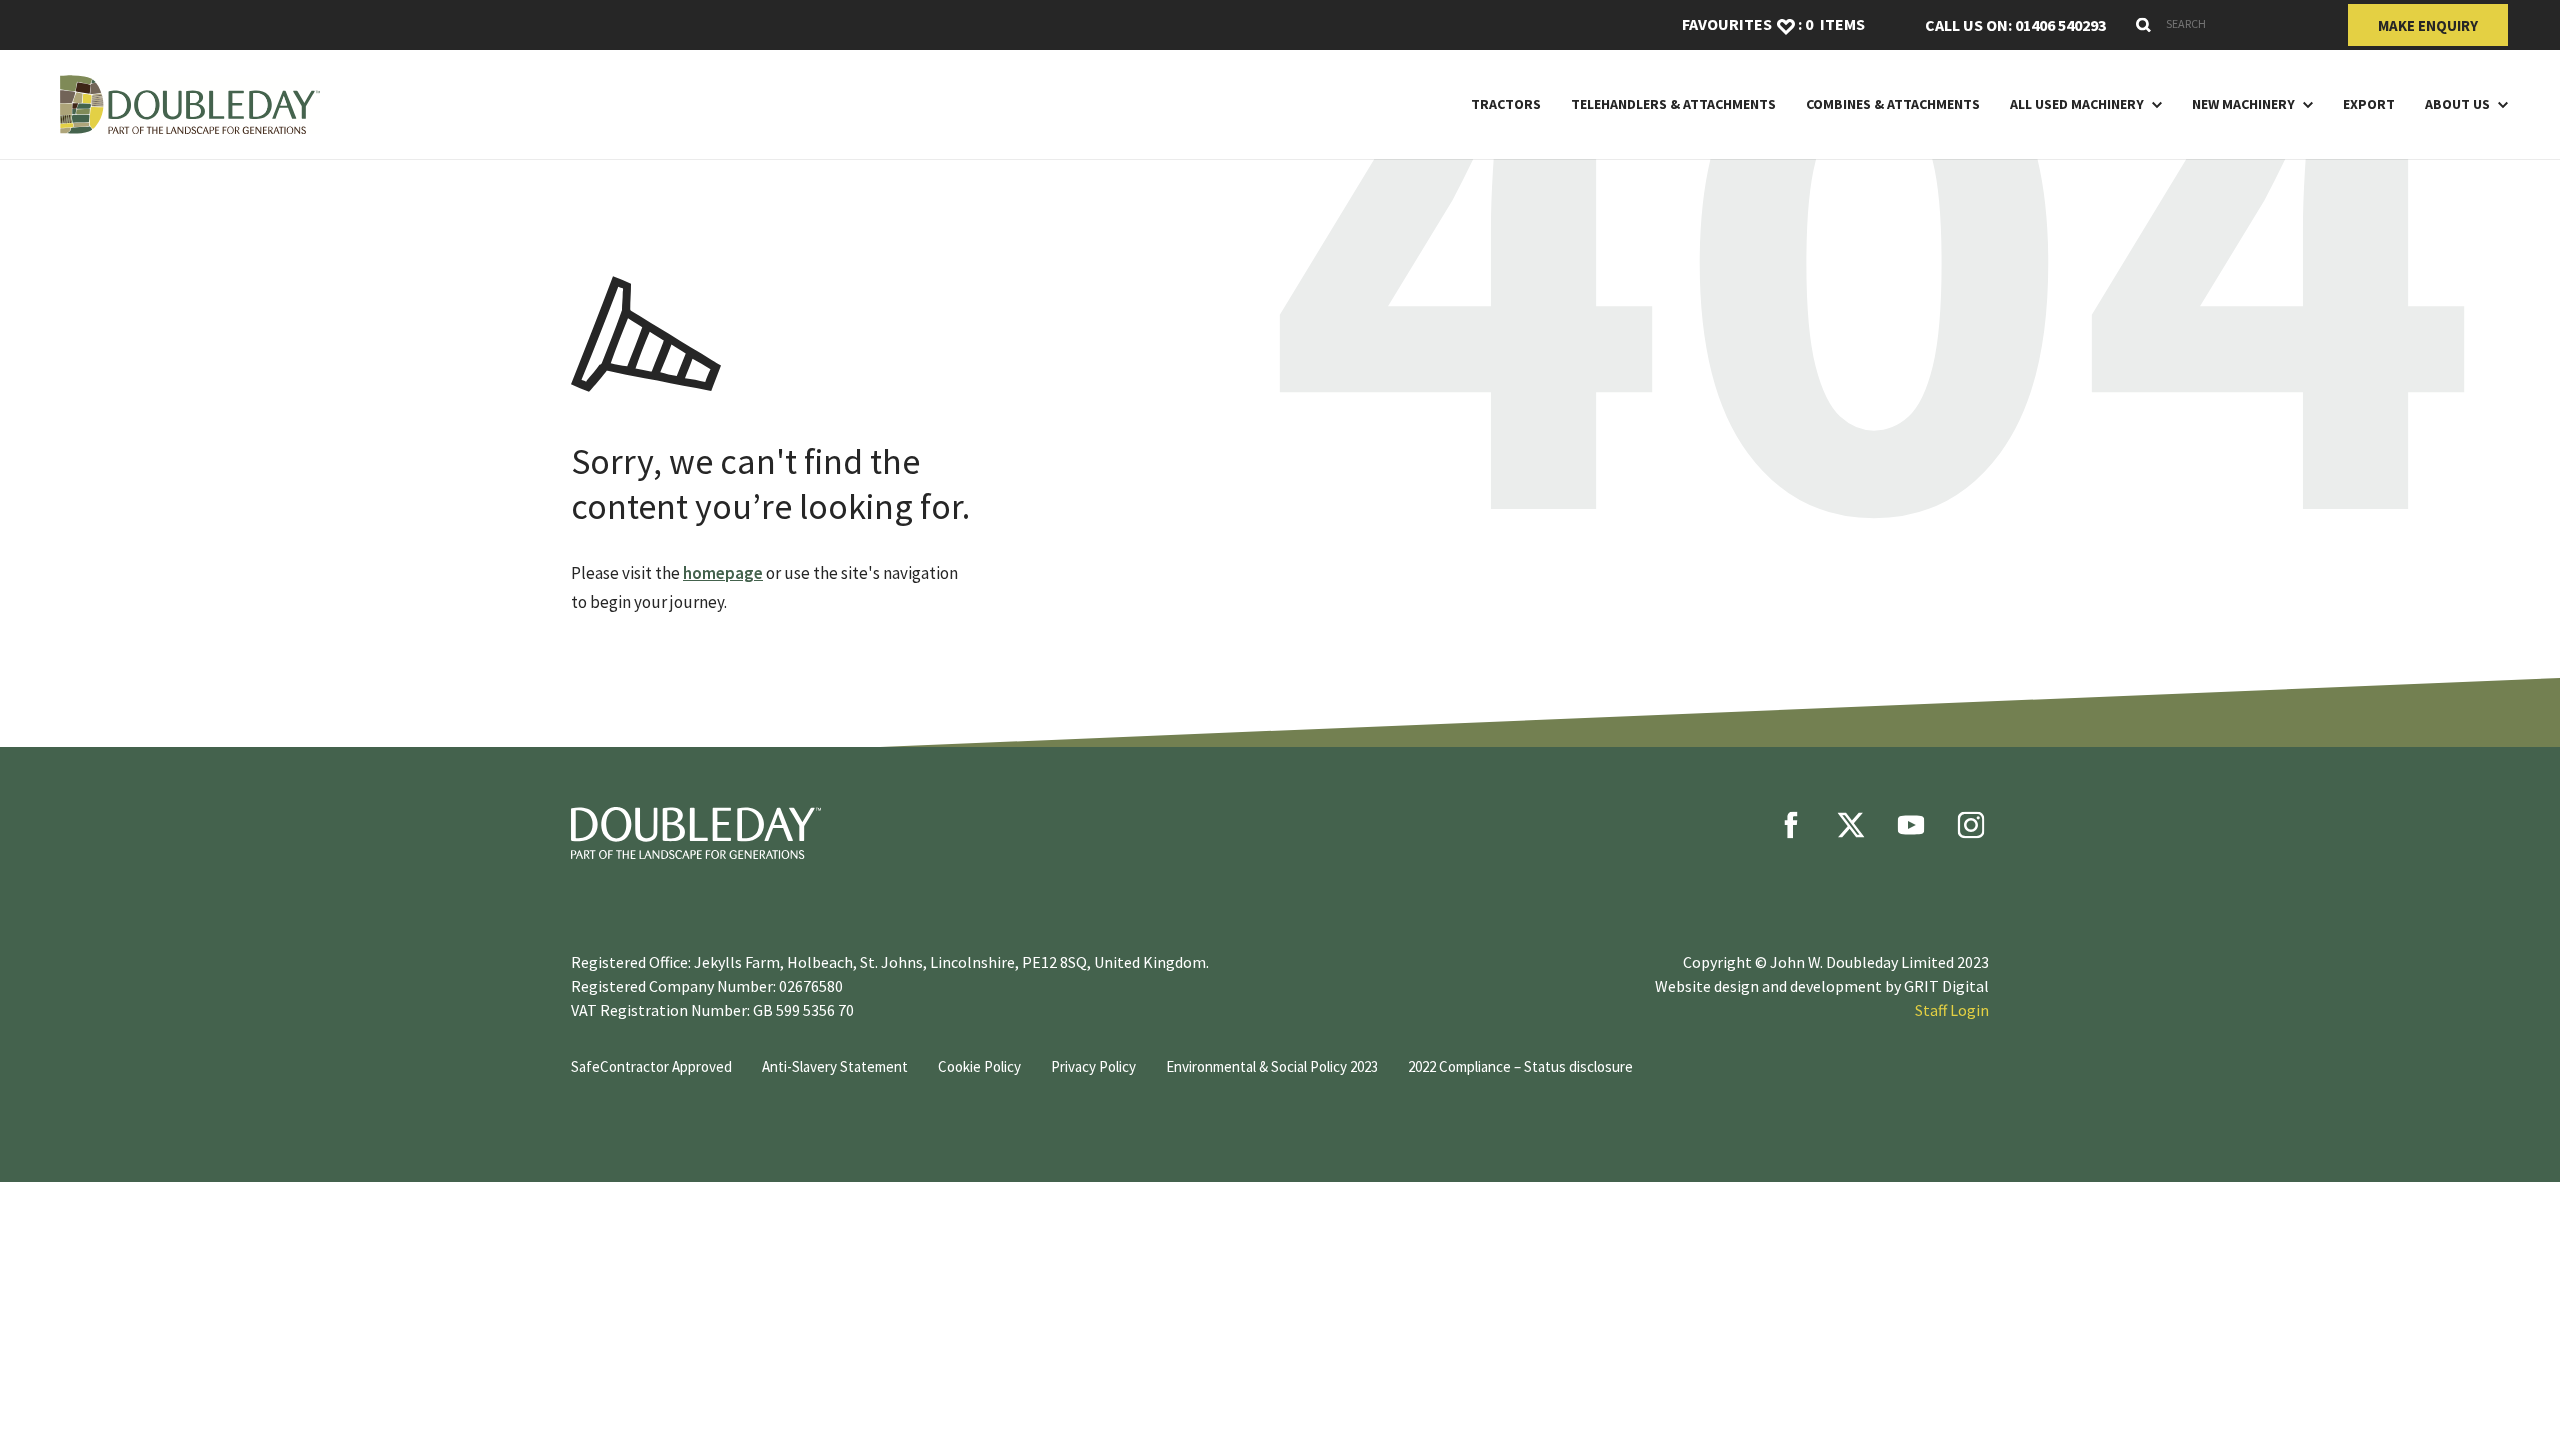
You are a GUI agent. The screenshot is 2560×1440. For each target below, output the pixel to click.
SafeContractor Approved (651, 1066)
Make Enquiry (2428, 25)
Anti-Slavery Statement (835, 1066)
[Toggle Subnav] (2153, 104)
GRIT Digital (1946, 986)
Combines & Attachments (1893, 104)
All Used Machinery (2077, 104)
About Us (2457, 104)
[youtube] (1911, 825)
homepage (723, 573)
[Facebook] (1791, 825)
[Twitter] (1851, 825)
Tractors (1506, 104)
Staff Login (1952, 1010)
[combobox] (2227, 24)
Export (2369, 104)
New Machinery (2243, 104)
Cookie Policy (979, 1066)
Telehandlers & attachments (1673, 104)
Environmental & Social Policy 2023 (1272, 1066)
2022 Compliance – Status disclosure (1520, 1066)
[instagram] (1971, 825)
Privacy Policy (1093, 1066)
